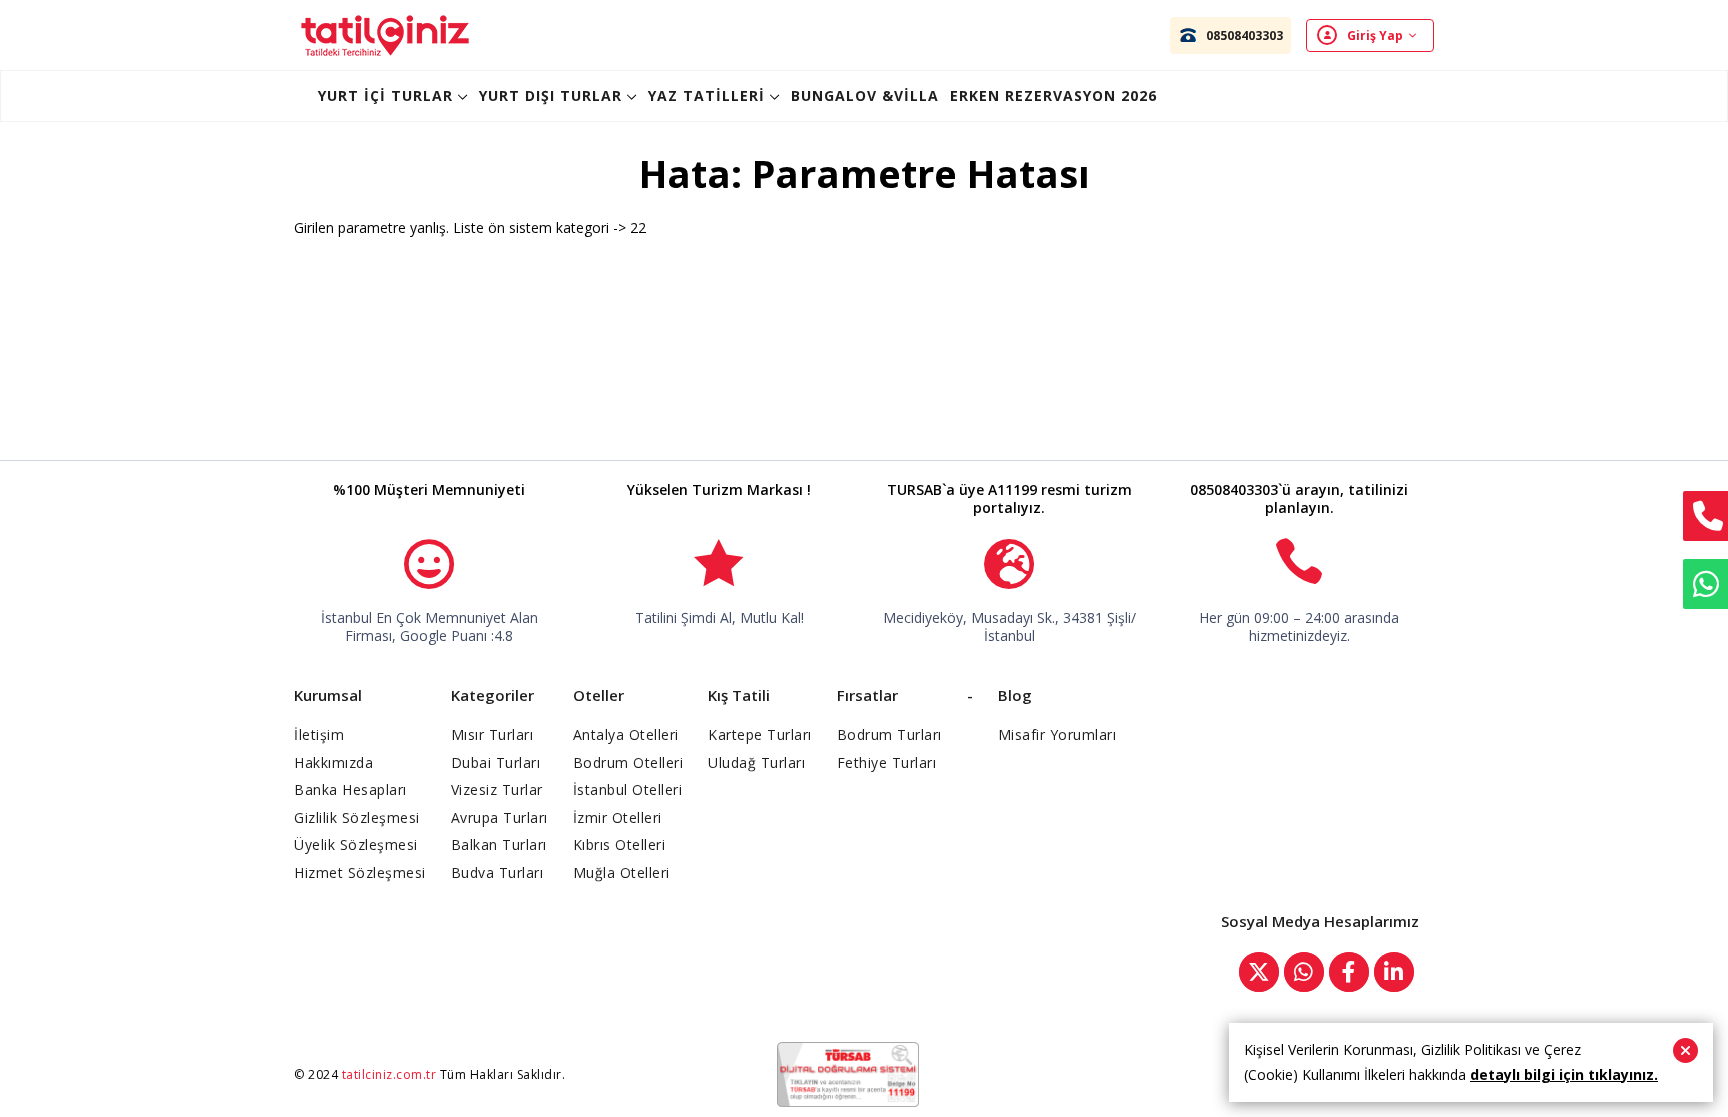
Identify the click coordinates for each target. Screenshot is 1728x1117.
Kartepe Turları (760, 734)
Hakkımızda (333, 762)
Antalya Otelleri (626, 734)
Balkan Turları (499, 844)
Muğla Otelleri (621, 872)
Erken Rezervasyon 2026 (1053, 95)
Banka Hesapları (350, 789)
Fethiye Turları (887, 762)
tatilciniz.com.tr (389, 1074)
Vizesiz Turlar (497, 789)
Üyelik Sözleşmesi (356, 844)
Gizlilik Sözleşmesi (357, 817)
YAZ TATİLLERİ (706, 95)
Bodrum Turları (889, 734)
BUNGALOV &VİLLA (865, 95)
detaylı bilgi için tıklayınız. (1564, 1074)
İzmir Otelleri (617, 817)
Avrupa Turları (499, 817)
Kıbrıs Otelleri (619, 844)
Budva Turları (497, 872)
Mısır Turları (492, 734)
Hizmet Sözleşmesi (360, 872)
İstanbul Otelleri (628, 789)
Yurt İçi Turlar (385, 95)
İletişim (319, 734)
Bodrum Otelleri (628, 762)
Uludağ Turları (756, 762)
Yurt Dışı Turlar (550, 95)
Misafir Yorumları (1057, 734)
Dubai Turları (496, 762)
